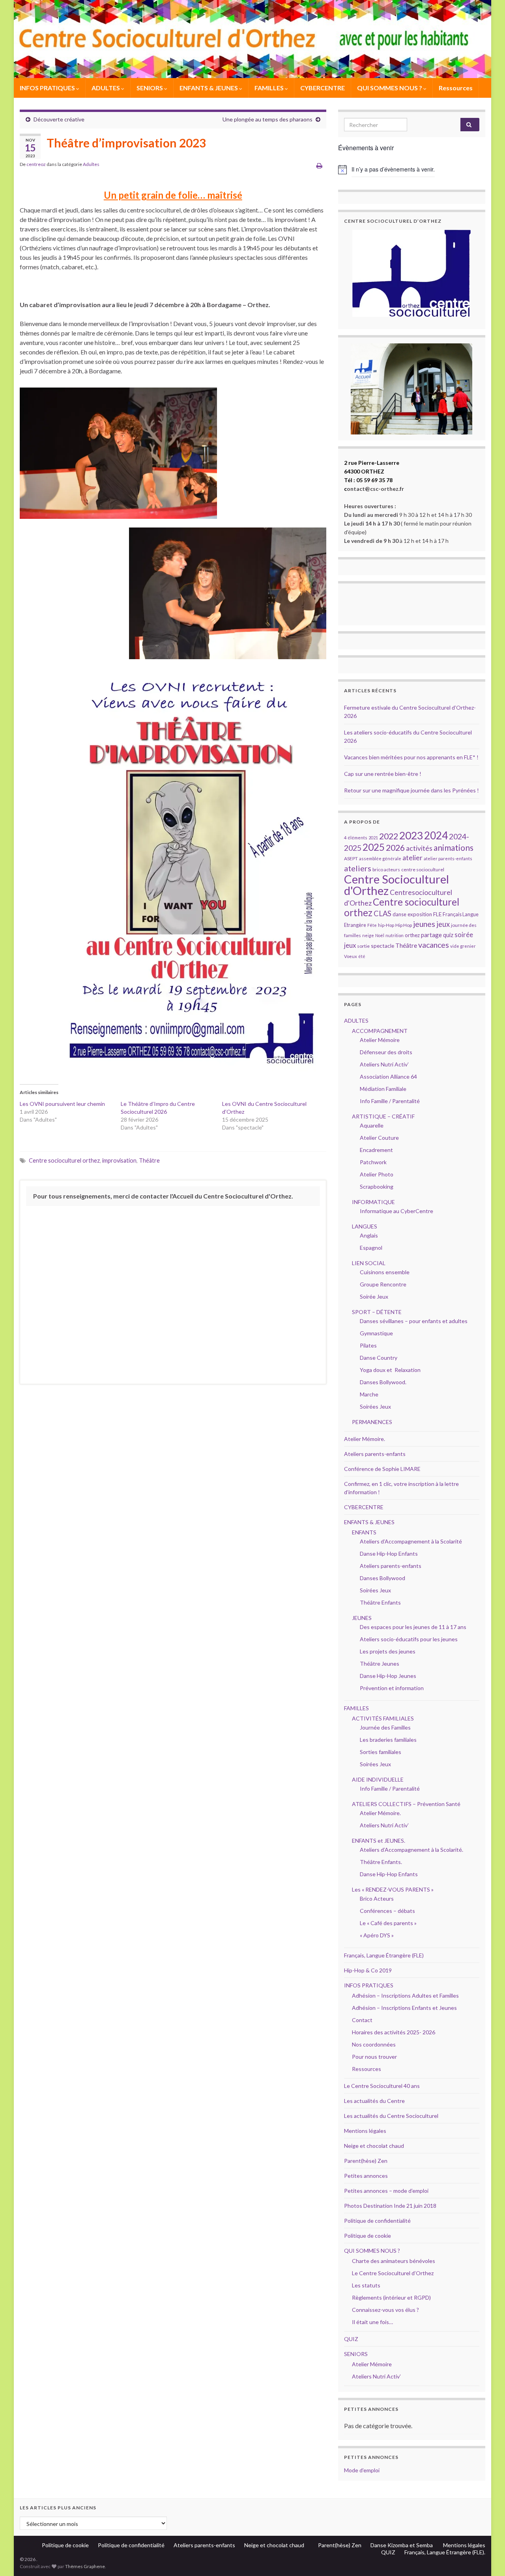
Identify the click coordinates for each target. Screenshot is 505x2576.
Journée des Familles (385, 1727)
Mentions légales (365, 2131)
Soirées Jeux (375, 1406)
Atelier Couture (379, 1138)
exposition (420, 914)
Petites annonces (366, 2176)
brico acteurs (386, 870)
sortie (363, 946)
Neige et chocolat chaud (376, 2146)
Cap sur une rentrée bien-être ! (383, 774)
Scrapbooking (377, 1186)
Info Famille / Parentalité (390, 1101)
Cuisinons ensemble (385, 1272)
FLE (437, 914)
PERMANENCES (372, 1422)
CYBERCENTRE (323, 88)
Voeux (351, 956)
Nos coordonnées (374, 2044)
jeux (443, 924)
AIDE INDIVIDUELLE (378, 1779)
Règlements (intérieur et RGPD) (391, 2297)
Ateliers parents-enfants (375, 1454)
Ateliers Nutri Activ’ (384, 1064)
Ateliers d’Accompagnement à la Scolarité (411, 1541)
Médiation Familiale (383, 1089)
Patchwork (373, 1162)
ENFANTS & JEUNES (209, 88)
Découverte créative (59, 119)
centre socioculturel (423, 870)
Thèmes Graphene (85, 2566)
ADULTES (106, 88)
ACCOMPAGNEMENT (380, 1031)
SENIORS (150, 88)
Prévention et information (392, 1688)
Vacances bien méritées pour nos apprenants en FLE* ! (411, 757)
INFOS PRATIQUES (48, 88)
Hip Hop (404, 925)
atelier (412, 858)
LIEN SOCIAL (369, 1263)
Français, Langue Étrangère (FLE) (384, 1955)
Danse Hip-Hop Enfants (389, 1554)
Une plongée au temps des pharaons (267, 119)
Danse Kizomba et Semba (402, 2545)
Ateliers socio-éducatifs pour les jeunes (409, 1639)
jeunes (424, 924)
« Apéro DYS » (377, 1935)
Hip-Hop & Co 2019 (368, 1970)
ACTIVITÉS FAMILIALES (383, 1718)
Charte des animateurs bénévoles (394, 2261)
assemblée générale (380, 858)
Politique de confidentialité (377, 2221)
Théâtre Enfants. (381, 1862)
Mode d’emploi (362, 2470)
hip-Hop (386, 925)
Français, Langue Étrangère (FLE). (445, 2552)
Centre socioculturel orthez (64, 1160)
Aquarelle (372, 1125)
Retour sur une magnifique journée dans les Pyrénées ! (411, 790)
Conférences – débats (387, 1911)
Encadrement (376, 1150)
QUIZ (351, 2339)
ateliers (358, 868)
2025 (374, 847)
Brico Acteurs (377, 1898)
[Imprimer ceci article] (319, 165)
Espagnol (371, 1248)
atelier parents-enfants (448, 858)
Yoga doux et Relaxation (390, 1370)
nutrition (395, 935)
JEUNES (362, 1618)
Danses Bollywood (382, 1578)
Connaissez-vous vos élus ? (385, 2310)
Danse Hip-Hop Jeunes (388, 1676)
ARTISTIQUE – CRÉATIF (383, 1116)
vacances (434, 945)
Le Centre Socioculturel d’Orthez (393, 2273)
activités (419, 848)
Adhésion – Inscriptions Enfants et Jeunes (404, 2008)
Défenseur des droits (386, 1052)
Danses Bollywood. (383, 1382)
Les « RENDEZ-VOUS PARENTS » (393, 1889)
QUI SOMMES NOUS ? (390, 88)
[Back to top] (487, 2558)
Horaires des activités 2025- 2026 (394, 2032)
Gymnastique (376, 1333)
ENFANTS (364, 1532)
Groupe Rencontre (383, 1284)
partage (431, 935)
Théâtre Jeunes (380, 1664)
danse (399, 914)
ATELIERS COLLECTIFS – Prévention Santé (406, 1804)
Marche (369, 1394)
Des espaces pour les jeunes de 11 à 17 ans (413, 1627)
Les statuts (366, 2285)
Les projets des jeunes (388, 1651)
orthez (412, 935)
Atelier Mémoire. (365, 1439)
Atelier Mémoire (380, 1040)
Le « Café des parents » (389, 1923)
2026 (395, 848)
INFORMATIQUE (373, 1202)
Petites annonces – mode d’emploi (386, 2191)
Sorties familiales (381, 1752)
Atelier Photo (377, 1174)
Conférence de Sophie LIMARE (382, 1469)
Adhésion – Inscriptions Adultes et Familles (405, 1995)
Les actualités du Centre (374, 2101)
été (362, 956)
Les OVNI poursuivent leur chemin (62, 1104)
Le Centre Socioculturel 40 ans (382, 2086)
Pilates (368, 1345)
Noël (380, 935)
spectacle (382, 946)
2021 (373, 838)
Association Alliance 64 (388, 1076)
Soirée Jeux (374, 1296)
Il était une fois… (372, 2322)
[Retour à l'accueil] (252, 39)
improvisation (119, 1160)
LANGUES (365, 1226)
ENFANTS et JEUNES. (379, 1841)
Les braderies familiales (388, 1740)
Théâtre (149, 1160)
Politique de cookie (368, 2236)
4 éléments (356, 838)
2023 (411, 835)
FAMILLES (270, 88)
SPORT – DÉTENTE (377, 1312)
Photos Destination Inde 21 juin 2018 (390, 2206)
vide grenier (463, 946)
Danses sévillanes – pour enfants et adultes (414, 1321)
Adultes (91, 164)
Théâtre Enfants (380, 1602)
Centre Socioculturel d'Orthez (397, 885)
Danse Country (379, 1358)
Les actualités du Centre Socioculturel (391, 2116)
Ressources (456, 88)
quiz (448, 935)
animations (454, 847)
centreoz (36, 164)
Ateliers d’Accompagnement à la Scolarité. (411, 1850)
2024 (436, 835)
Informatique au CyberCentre (397, 1211)
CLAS (382, 913)
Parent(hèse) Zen (366, 2161)
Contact (362, 2020)
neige (368, 935)
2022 (389, 836)
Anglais (369, 1235)
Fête (372, 925)
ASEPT (351, 858)
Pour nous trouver (374, 2057)
